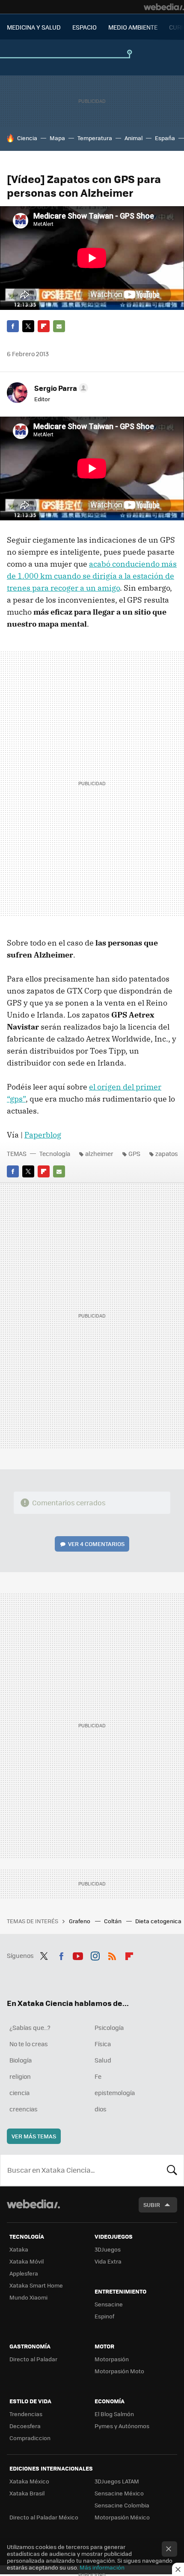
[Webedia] (164, 7)
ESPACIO (85, 27)
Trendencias (26, 2414)
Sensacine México (119, 2493)
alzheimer (99, 1153)
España (165, 138)
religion (20, 2076)
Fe (98, 2076)
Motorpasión (112, 2359)
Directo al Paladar (33, 2359)
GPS (134, 1153)
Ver (96, 1544)
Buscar (172, 2170)
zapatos (167, 1153)
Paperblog (43, 1135)
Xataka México (29, 2481)
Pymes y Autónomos (122, 2426)
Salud (103, 2060)
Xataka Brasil (27, 2493)
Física (103, 2044)
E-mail (59, 326)
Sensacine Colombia (122, 2505)
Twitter (28, 326)
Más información (102, 2567)
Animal (134, 138)
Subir (152, 2205)
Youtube (78, 1955)
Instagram (95, 1955)
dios (101, 2109)
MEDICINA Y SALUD (34, 27)
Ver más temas (34, 2136)
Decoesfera (25, 2426)
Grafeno (80, 1921)
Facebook (13, 326)
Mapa (57, 138)
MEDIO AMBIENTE (133, 27)
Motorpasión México (122, 2517)
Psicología (109, 2027)
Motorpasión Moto (119, 2371)
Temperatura (95, 138)
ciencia (19, 2093)
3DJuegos (108, 2249)
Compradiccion (30, 2438)
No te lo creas (29, 2044)
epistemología (115, 2093)
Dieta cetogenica (159, 1921)
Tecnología (55, 1153)
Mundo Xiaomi (28, 2297)
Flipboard (44, 326)
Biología (21, 2060)
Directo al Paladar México (44, 2517)
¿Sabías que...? (30, 2027)
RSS (112, 1955)
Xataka (19, 2249)
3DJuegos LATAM (117, 2481)
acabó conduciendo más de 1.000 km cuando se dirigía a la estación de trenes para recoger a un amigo (92, 576)
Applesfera (24, 2273)
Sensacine (109, 2304)
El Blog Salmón (114, 2414)
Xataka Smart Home (36, 2285)
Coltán (113, 1921)
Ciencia (27, 138)
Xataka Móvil (27, 2261)
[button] (60, 388)
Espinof (104, 2316)
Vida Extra (108, 2261)
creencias (24, 2109)
